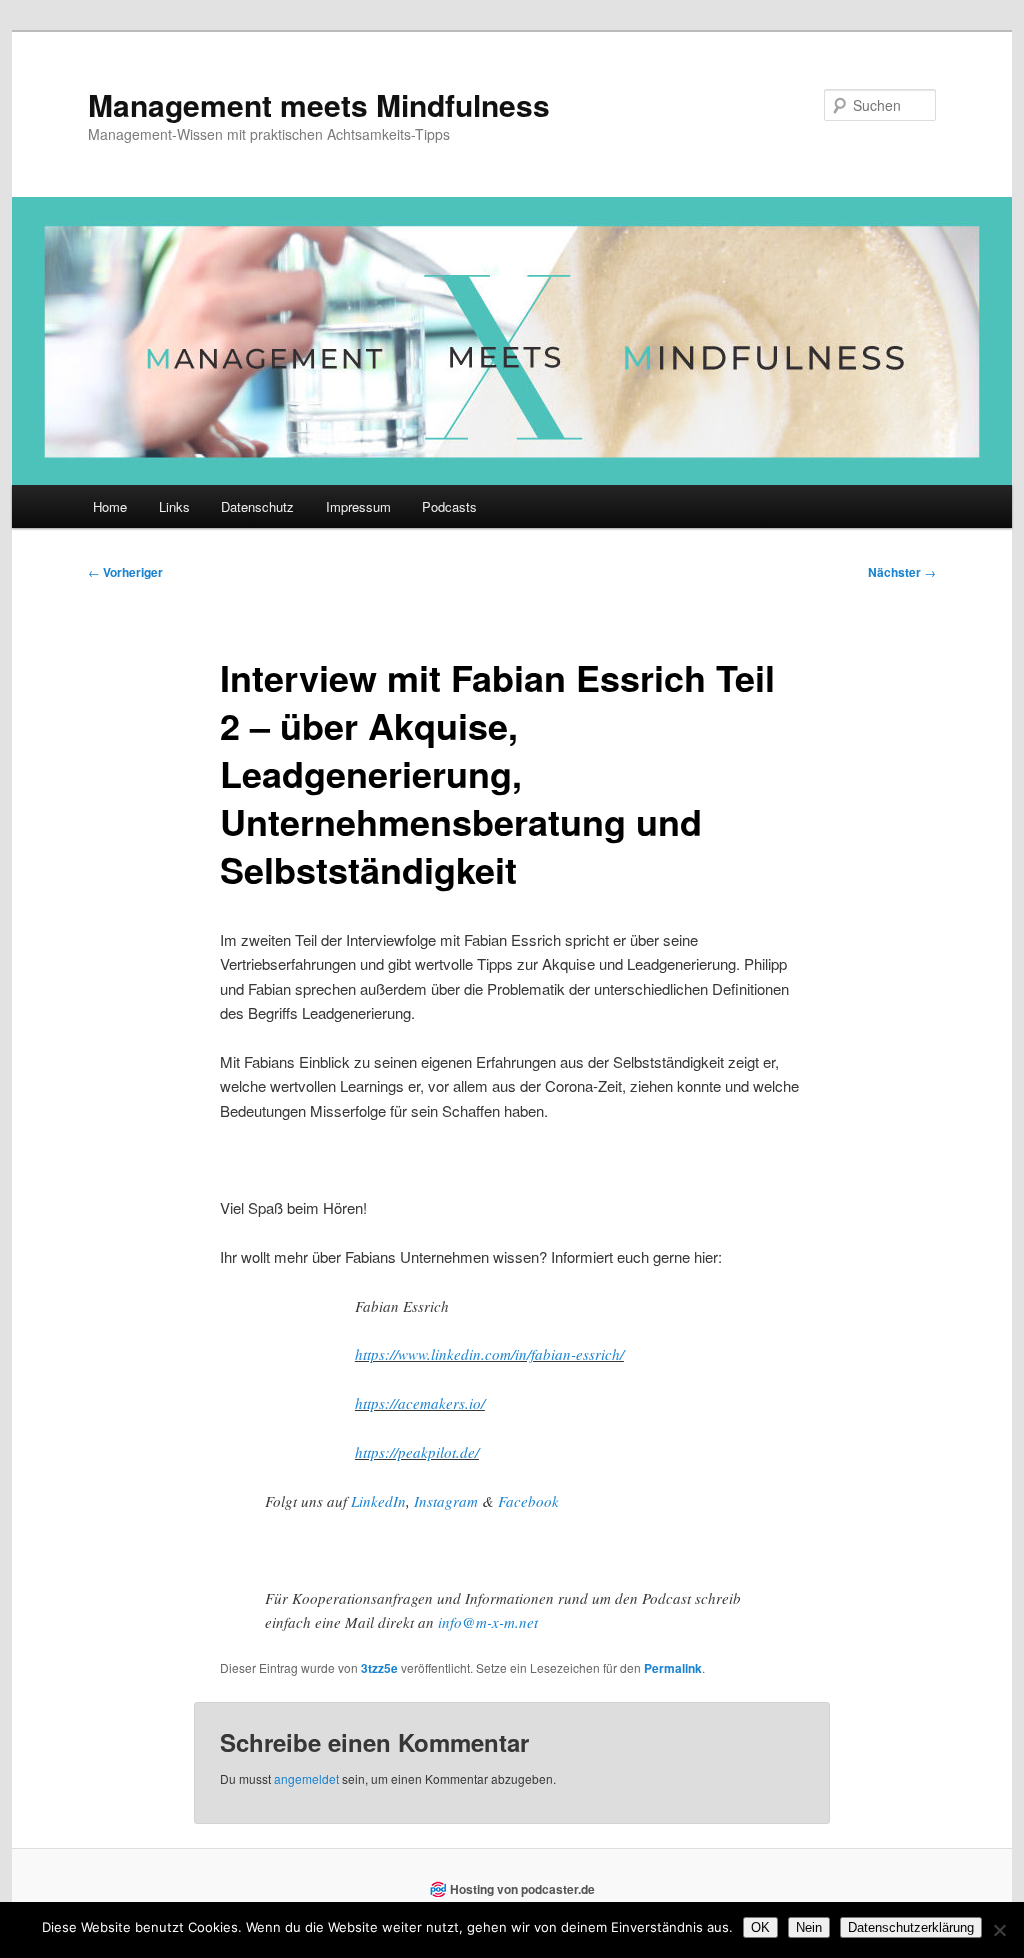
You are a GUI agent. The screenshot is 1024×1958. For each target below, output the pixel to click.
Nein (809, 1927)
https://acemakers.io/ (420, 1403)
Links (174, 506)
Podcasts (449, 506)
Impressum (358, 506)
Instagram (446, 1501)
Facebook (526, 1501)
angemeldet (306, 1778)
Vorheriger (125, 572)
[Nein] (999, 1930)
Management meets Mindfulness (319, 104)
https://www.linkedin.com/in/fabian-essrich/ (489, 1354)
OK (760, 1927)
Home (110, 506)
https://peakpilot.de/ (417, 1452)
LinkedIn (378, 1501)
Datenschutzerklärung (911, 1927)
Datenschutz (257, 506)
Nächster (902, 572)
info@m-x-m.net (488, 1622)
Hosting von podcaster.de (522, 1889)
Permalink (673, 1668)
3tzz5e (379, 1668)
